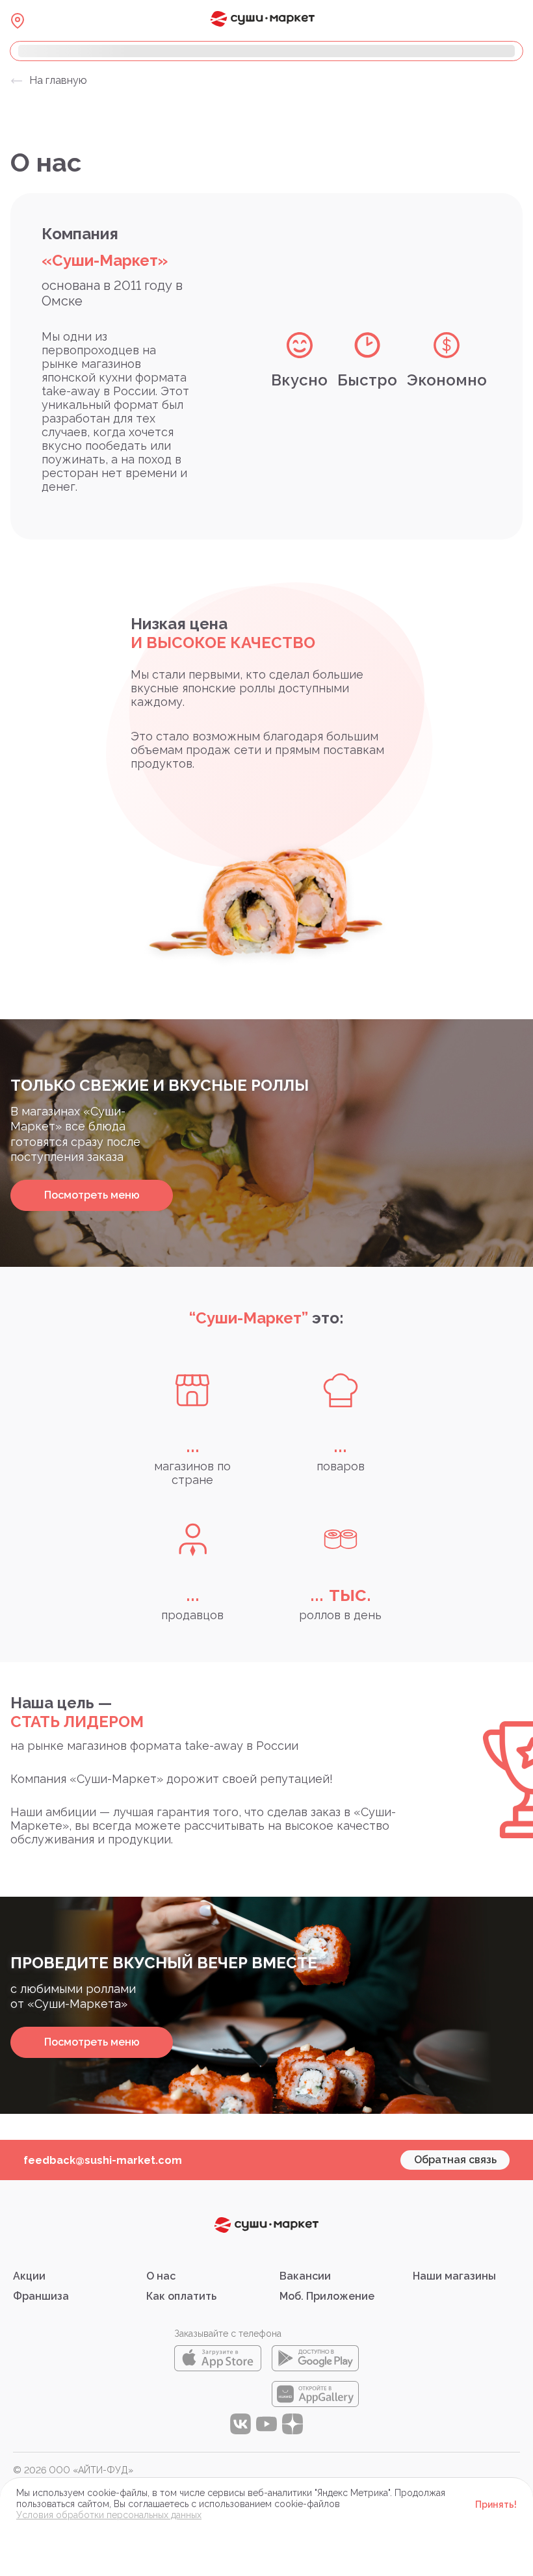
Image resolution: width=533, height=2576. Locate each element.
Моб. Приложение (327, 2296)
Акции (29, 2276)
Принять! (496, 2504)
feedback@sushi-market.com (103, 2160)
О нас (161, 2276)
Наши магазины (454, 2276)
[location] (18, 21)
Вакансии (305, 2276)
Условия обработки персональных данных (109, 2515)
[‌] (266, 51)
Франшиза (41, 2296)
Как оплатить (181, 2296)
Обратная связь (455, 2160)
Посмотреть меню (92, 1195)
